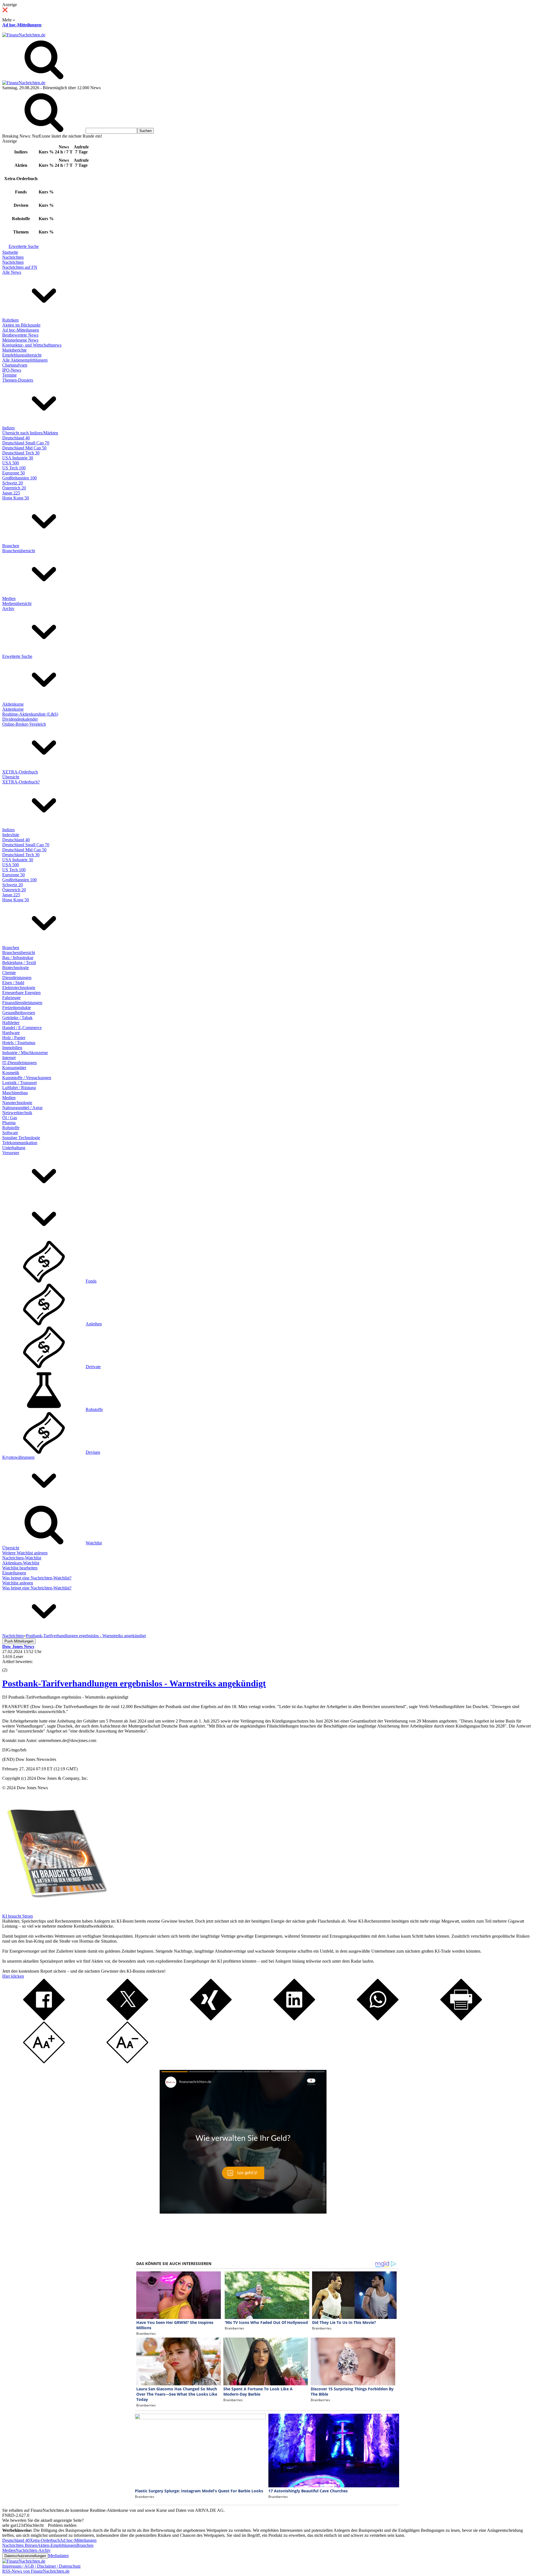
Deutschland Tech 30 (21, 453)
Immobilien (12, 1048)
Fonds (91, 1281)
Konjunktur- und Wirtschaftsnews (32, 345)
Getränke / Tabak (17, 1018)
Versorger (11, 1153)
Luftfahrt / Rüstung (19, 1088)
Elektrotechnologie (19, 988)
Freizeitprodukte (17, 1008)
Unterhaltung (14, 1148)
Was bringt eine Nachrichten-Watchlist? (37, 1578)
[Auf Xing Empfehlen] (211, 2019)
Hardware (11, 1033)
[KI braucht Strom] (55, 1911)
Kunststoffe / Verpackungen (27, 1078)
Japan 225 (11, 493)
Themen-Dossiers (18, 380)
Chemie (9, 973)
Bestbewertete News (20, 335)
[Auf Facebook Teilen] (44, 2019)
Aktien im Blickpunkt (21, 325)
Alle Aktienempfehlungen (25, 360)
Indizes (8, 428)
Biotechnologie (16, 968)
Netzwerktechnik (17, 1113)
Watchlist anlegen (18, 1583)
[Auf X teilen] (127, 2019)
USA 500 (11, 463)
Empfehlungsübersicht (22, 355)
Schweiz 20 (13, 483)
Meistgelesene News (20, 340)
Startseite (10, 252)
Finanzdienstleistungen (22, 1003)
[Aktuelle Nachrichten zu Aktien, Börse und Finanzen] (24, 35)
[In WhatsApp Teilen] (378, 2019)
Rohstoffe (11, 1128)
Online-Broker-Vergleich (24, 724)
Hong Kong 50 (16, 498)
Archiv (8, 608)
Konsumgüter (14, 1068)
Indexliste (11, 835)
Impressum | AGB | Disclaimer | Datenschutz (41, 2566)
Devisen (93, 1452)
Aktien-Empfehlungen (57, 2545)
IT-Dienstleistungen (19, 1063)
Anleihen (94, 1324)
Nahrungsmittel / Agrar (22, 1108)
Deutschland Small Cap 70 (26, 443)
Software (10, 1133)
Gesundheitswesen (19, 1013)
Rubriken (10, 320)
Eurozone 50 (13, 473)
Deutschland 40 (16, 438)
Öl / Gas (10, 1118)
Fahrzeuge (11, 998)
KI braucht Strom (18, 1916)
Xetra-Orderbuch (45, 2540)
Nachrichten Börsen (20, 2545)
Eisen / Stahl (13, 983)
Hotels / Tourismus (19, 1043)
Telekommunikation (20, 1143)
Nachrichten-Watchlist (22, 1558)
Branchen (11, 546)
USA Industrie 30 (18, 458)
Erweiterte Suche (24, 246)
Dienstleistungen (17, 978)
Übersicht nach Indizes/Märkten (30, 433)
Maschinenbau (15, 1093)
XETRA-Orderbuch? (21, 782)
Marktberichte (14, 350)
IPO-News (12, 370)
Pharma (9, 1123)
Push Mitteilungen (19, 1641)
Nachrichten (13, 257)
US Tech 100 (14, 468)
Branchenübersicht (19, 551)
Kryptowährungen (18, 1457)
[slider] (11, 1666)
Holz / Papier (14, 1038)
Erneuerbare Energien (21, 993)
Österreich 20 (14, 488)
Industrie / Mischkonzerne (25, 1053)
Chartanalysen (15, 365)
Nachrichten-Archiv (33, 2550)
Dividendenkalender (20, 719)
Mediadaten (58, 2556)
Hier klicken (13, 1976)
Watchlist (94, 1543)
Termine (9, 375)
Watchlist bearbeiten (20, 1568)
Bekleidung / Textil (19, 963)
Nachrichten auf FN (20, 267)
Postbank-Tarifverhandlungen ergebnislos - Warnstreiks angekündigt (134, 1683)
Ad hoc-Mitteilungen (22, 25)
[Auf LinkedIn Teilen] (294, 2019)
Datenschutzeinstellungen (25, 2556)
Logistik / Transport (19, 1083)
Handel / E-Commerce (22, 1028)
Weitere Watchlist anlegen (25, 1553)
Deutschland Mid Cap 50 (24, 448)
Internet (9, 1058)
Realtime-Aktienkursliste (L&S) (30, 714)
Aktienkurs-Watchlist (21, 1563)
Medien (9, 598)
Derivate (93, 1367)
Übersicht (11, 777)
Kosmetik (11, 1073)
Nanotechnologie (17, 1103)
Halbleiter (11, 1023)
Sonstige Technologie (21, 1138)
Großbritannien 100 (19, 478)
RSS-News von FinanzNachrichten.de (36, 2571)
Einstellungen (14, 1573)
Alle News (12, 272)
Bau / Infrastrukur (18, 958)
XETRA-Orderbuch (20, 772)
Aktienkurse (13, 704)
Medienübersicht (17, 603)
